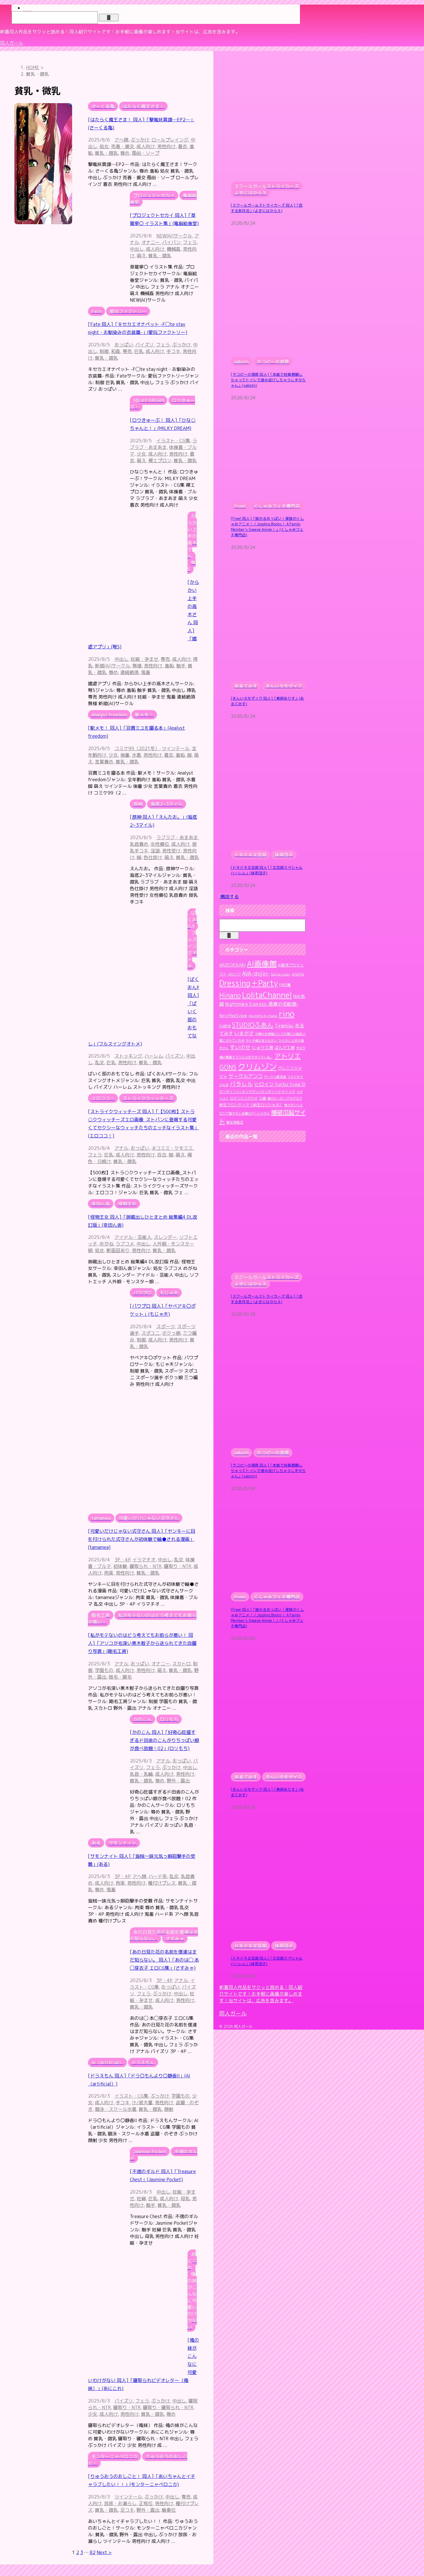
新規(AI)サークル (112, 666)
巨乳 (139, 351)
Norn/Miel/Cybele (233, 1016)
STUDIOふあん (253, 1025)
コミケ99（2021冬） (137, 748)
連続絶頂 (130, 672)
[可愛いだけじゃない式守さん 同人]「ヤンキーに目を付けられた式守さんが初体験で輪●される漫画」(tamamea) (142, 1539)
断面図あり (118, 1250)
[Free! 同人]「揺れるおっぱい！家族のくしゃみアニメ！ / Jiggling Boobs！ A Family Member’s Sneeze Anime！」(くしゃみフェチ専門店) (267, 527)
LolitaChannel (267, 995)
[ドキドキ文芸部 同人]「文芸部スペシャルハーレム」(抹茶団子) (267, 870)
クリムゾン (257, 1067)
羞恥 (169, 666)
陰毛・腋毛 (120, 1677)
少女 (141, 454)
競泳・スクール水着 (116, 2109)
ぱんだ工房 (285, 1048)
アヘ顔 (121, 140)
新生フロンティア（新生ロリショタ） (251, 1105)
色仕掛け (153, 857)
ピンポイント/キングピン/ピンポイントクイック (257, 1092)
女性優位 (160, 844)
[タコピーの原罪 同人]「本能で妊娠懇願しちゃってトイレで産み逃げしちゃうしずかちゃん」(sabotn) (268, 380)
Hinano (230, 996)
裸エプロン (160, 461)
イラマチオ (144, 1560)
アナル (121, 1148)
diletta (298, 974)
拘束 (109, 1573)
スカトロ (181, 1664)
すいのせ (240, 1047)
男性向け (166, 146)
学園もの (104, 1670)
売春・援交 (123, 146)
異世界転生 (235, 1122)
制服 (104, 351)
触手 (181, 666)
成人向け (146, 146)
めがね (106, 1244)
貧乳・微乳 (106, 153)
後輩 (125, 755)
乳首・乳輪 (141, 1774)
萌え (141, 256)
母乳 (185, 2198)
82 (93, 2552)
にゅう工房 (263, 1048)
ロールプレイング (170, 140)
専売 (127, 351)
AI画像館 (262, 964)
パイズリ (145, 345)
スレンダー (165, 1237)
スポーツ (166, 1326)
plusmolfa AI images (263, 1016)
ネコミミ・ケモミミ (172, 1148)
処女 (104, 146)
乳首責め (139, 844)
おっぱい (124, 345)
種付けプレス (162, 1883)
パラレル (241, 1084)
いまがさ (244, 1033)
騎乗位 (169, 2510)
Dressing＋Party (248, 983)
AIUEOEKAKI (232, 965)
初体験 (120, 1566)
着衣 (183, 146)
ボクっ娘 (171, 1333)
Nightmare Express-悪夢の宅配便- (262, 1004)
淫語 (155, 851)
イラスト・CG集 (173, 441)
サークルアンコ (246, 1076)
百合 (162, 1155)
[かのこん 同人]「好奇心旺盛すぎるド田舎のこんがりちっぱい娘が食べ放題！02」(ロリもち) (164, 1740)
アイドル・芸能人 (133, 1237)
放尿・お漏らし (120, 2503)
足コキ (127, 2510)
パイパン (171, 242)
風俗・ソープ (146, 153)
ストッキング (128, 1056)
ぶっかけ (140, 140)
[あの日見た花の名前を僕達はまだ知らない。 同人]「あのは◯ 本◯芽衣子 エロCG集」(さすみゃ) (164, 1960)
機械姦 (174, 249)
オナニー (151, 242)
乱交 (100, 1063)
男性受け (171, 851)
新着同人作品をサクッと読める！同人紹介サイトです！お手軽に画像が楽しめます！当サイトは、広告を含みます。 (261, 1994)
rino (287, 1014)
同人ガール (12, 43)
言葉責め (104, 762)
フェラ (190, 242)
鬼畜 (146, 672)
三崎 (262, 1098)
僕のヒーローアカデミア (285, 1099)
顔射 (169, 2109)
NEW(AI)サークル (174, 236)
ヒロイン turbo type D (280, 1084)
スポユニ (151, 1333)
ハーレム (154, 1056)
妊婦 (141, 2198)
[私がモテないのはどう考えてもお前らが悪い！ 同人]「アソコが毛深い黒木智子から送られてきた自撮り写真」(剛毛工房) (142, 1643)
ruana (225, 1026)
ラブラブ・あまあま (163, 444)
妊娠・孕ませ (145, 659)
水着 (136, 755)
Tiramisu (284, 1025)
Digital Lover (281, 974)
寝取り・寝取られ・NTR (168, 2407)
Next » (104, 2552)
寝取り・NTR (178, 1566)
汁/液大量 (142, 2103)
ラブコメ (125, 1244)
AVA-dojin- (256, 973)
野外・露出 (178, 1781)
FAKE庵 (285, 985)
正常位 (146, 2503)
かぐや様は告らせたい (262, 1041)
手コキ (173, 351)
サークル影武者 (275, 1077)
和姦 (116, 351)
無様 (137, 666)
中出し (137, 249)
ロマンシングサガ (244, 1098)
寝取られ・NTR (146, 1566)
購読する (229, 897)
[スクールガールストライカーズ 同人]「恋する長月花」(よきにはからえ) (267, 208)
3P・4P (122, 1560)
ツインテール (176, 748)
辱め (125, 153)
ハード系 (158, 1876)
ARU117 (234, 974)
